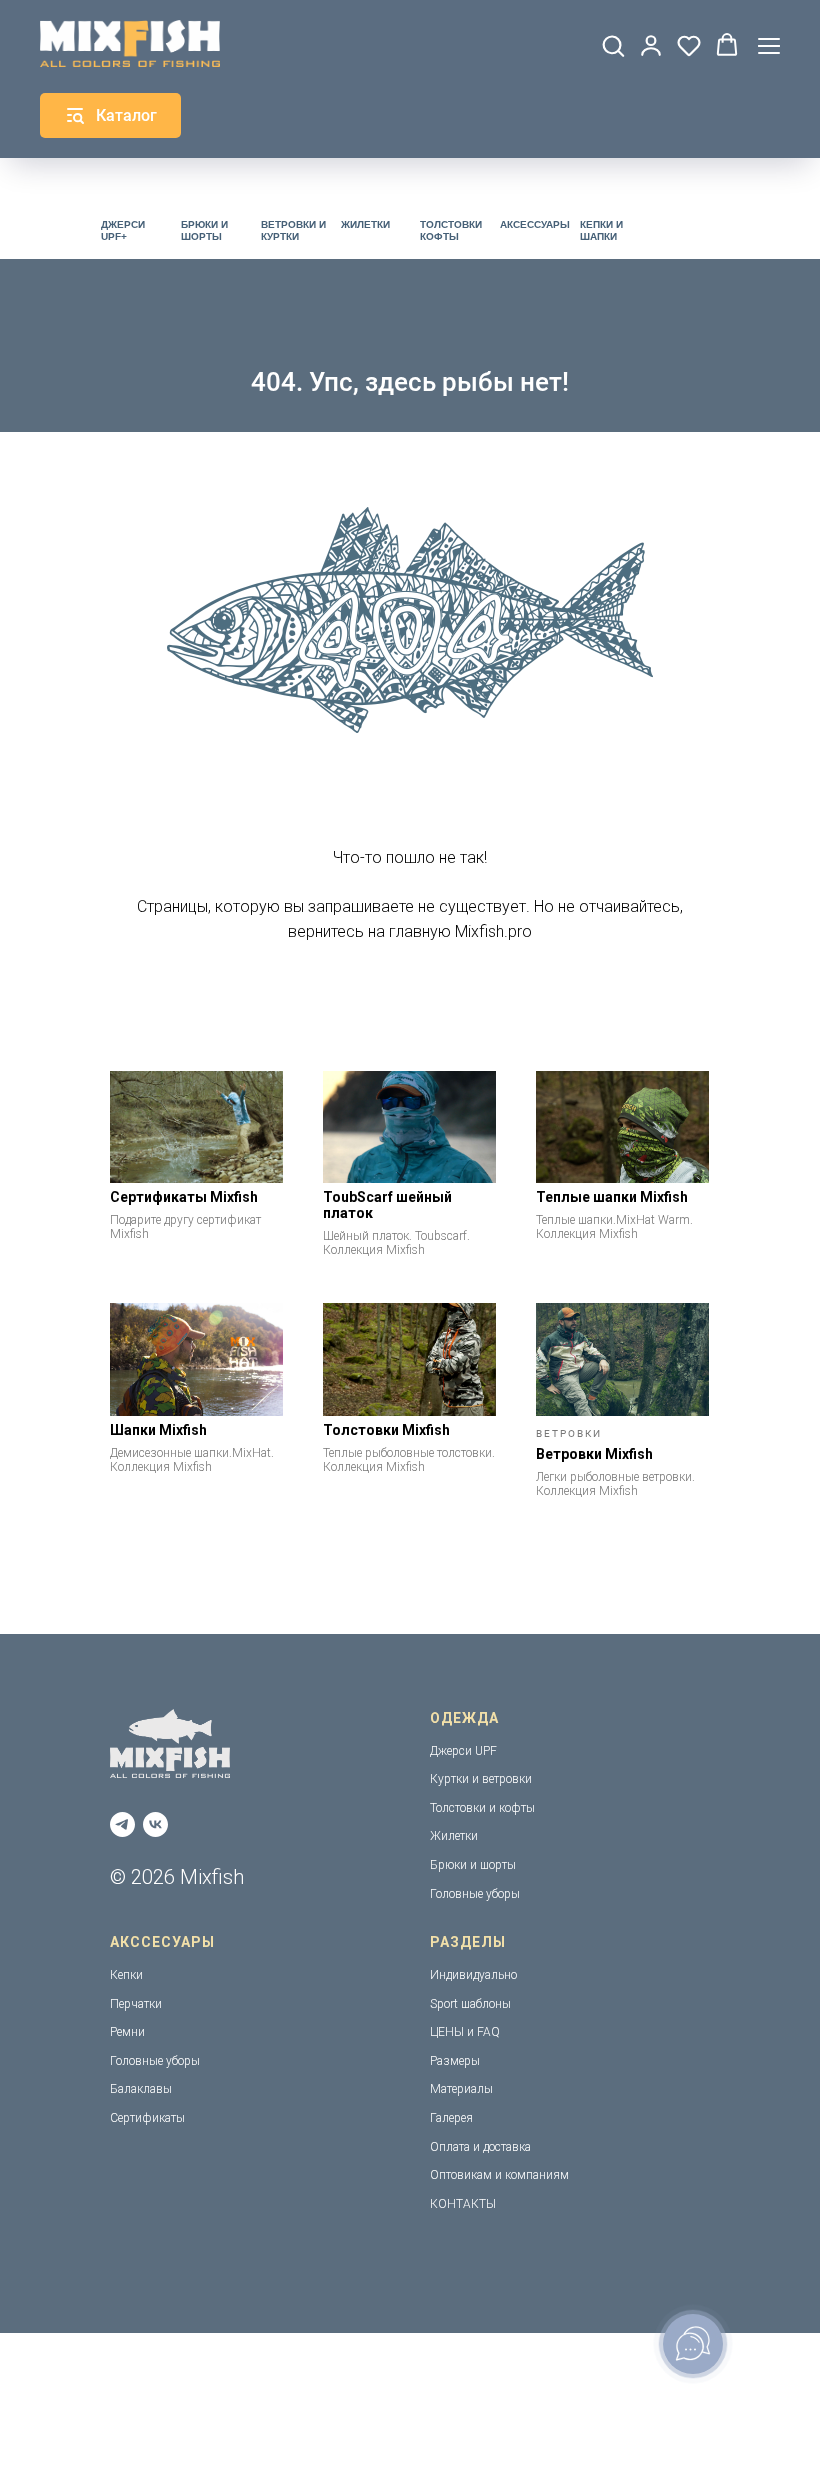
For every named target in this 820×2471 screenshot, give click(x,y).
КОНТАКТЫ (463, 2204)
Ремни (127, 2032)
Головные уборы (475, 1894)
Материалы (461, 2089)
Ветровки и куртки (293, 230)
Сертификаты (147, 2118)
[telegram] (122, 1824)
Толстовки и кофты (482, 1808)
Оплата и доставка (480, 2147)
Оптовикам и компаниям (499, 2175)
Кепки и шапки (601, 230)
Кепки (126, 1975)
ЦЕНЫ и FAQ (465, 2032)
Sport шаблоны (470, 2004)
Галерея (451, 2118)
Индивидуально (473, 1975)
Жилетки (365, 224)
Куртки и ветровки (481, 1779)
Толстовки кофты (451, 230)
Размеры (455, 2061)
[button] (613, 45)
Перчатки (136, 2004)
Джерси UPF (463, 1751)
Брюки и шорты (204, 230)
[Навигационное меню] (769, 45)
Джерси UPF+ (123, 230)
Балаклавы (141, 2089)
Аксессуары (535, 224)
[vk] (155, 1824)
